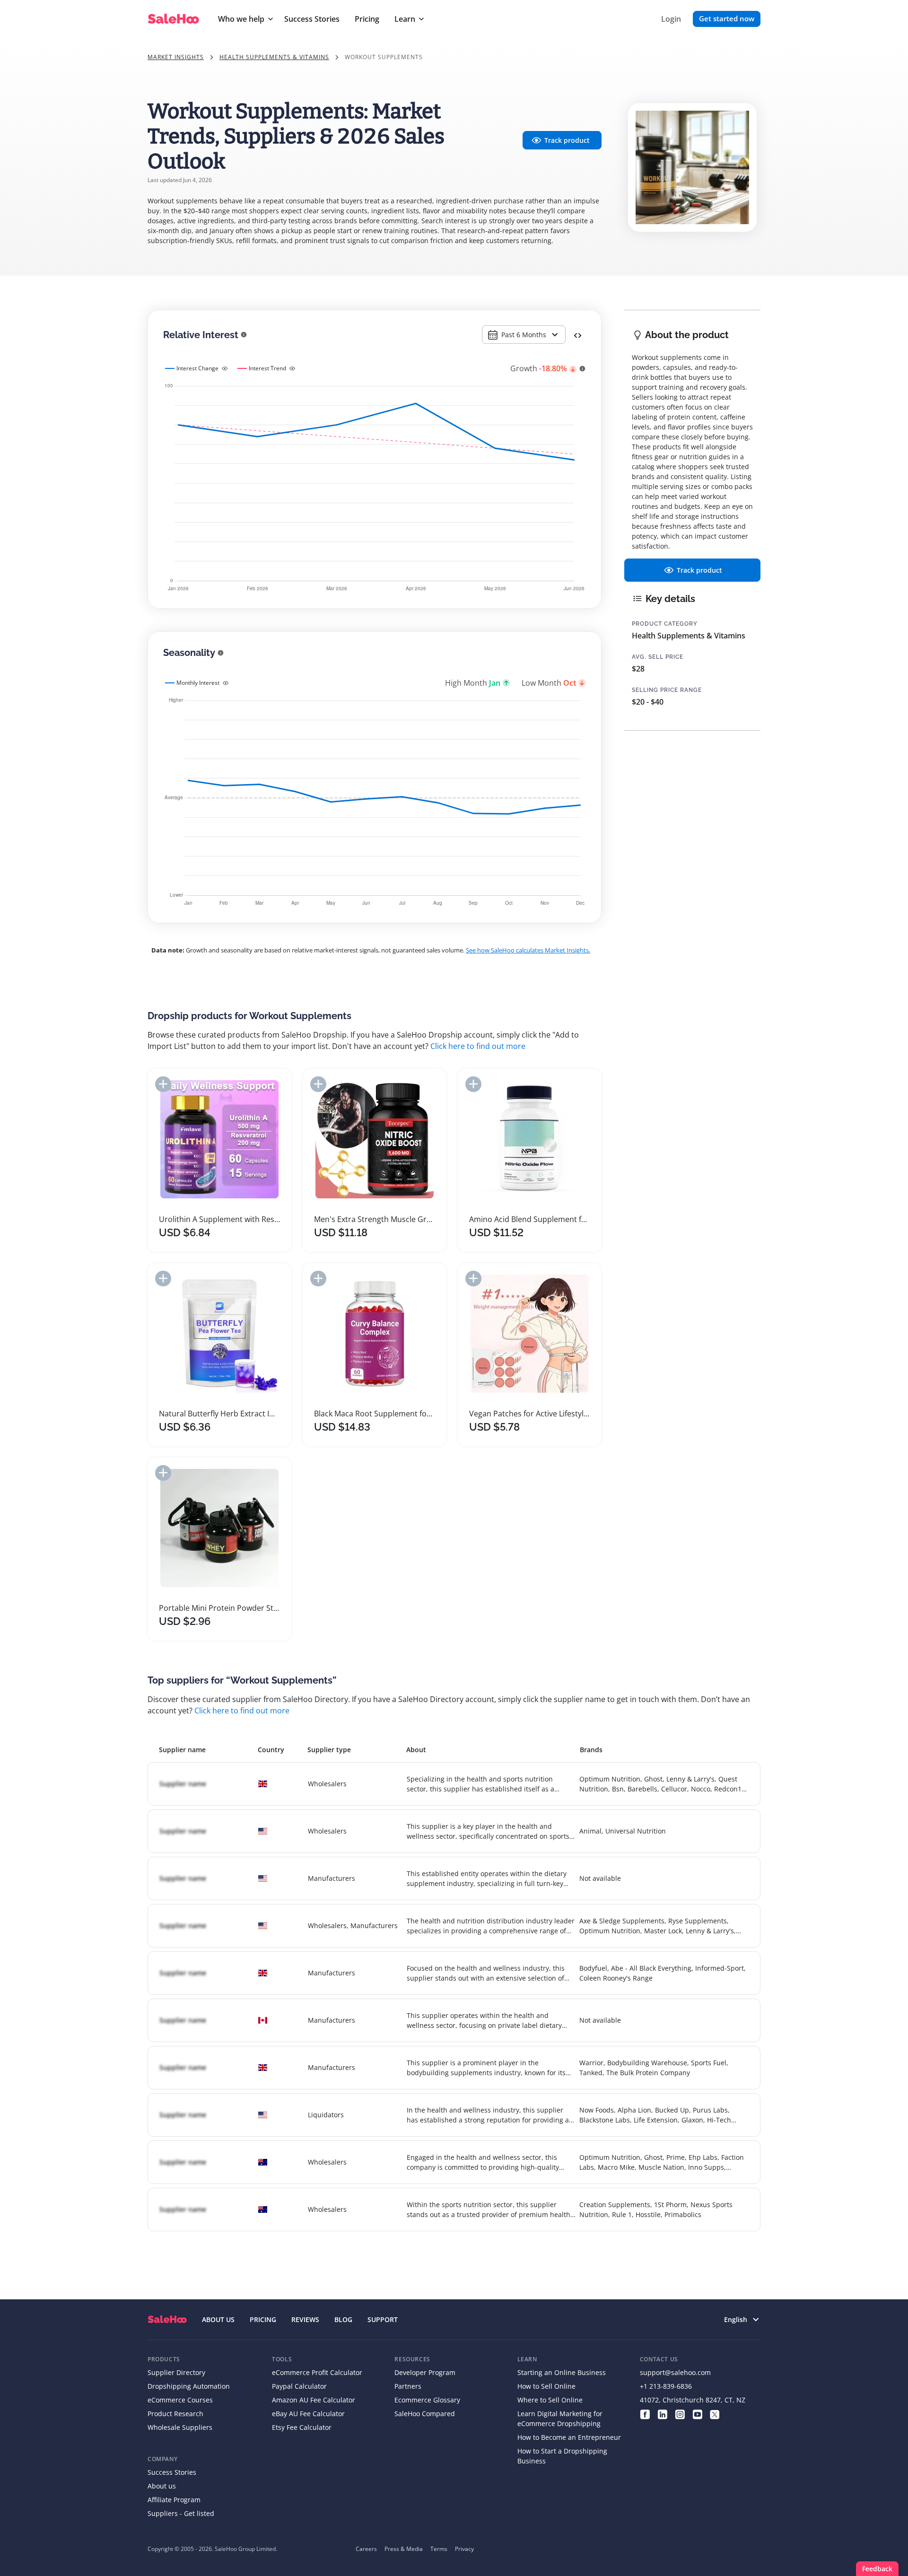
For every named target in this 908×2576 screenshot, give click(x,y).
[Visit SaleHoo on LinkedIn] (662, 2414)
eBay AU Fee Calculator (308, 2414)
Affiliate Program (174, 2500)
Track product (567, 140)
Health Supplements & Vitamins (274, 57)
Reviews (305, 2319)
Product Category (665, 624)
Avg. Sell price (658, 657)
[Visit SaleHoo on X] (715, 2414)
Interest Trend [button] (267, 368)
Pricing (367, 19)
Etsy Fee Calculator (302, 2427)
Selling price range (667, 690)
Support (383, 2319)
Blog (343, 2319)
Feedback (877, 2569)
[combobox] (524, 335)
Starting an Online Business (562, 2372)
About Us (218, 2319)
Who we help (241, 19)
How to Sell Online (546, 2386)
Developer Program (425, 2372)
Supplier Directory (176, 2372)
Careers (366, 2549)
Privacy (464, 2549)
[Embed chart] (578, 335)
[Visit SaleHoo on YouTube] (697, 2414)
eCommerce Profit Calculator (317, 2372)
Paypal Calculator (299, 2386)
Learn (405, 19)
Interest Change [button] (197, 368)
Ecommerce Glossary (427, 2400)
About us (162, 2486)
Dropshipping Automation (189, 2386)
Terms (439, 2549)
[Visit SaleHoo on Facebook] (645, 2414)
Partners (408, 2386)
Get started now (727, 18)
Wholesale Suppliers (180, 2427)
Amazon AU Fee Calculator (314, 2400)
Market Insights (176, 57)
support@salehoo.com (675, 2372)
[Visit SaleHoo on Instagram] (680, 2414)
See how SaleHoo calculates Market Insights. (528, 950)
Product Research (175, 2414)
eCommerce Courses (180, 2400)
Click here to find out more (478, 1046)
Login (671, 19)
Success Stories (312, 19)
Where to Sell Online (550, 2400)
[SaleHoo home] (167, 2319)
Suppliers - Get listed (181, 2513)
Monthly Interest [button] (198, 683)
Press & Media (404, 2549)
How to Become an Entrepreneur (569, 2437)
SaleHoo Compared (425, 2414)
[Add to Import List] (163, 1084)
